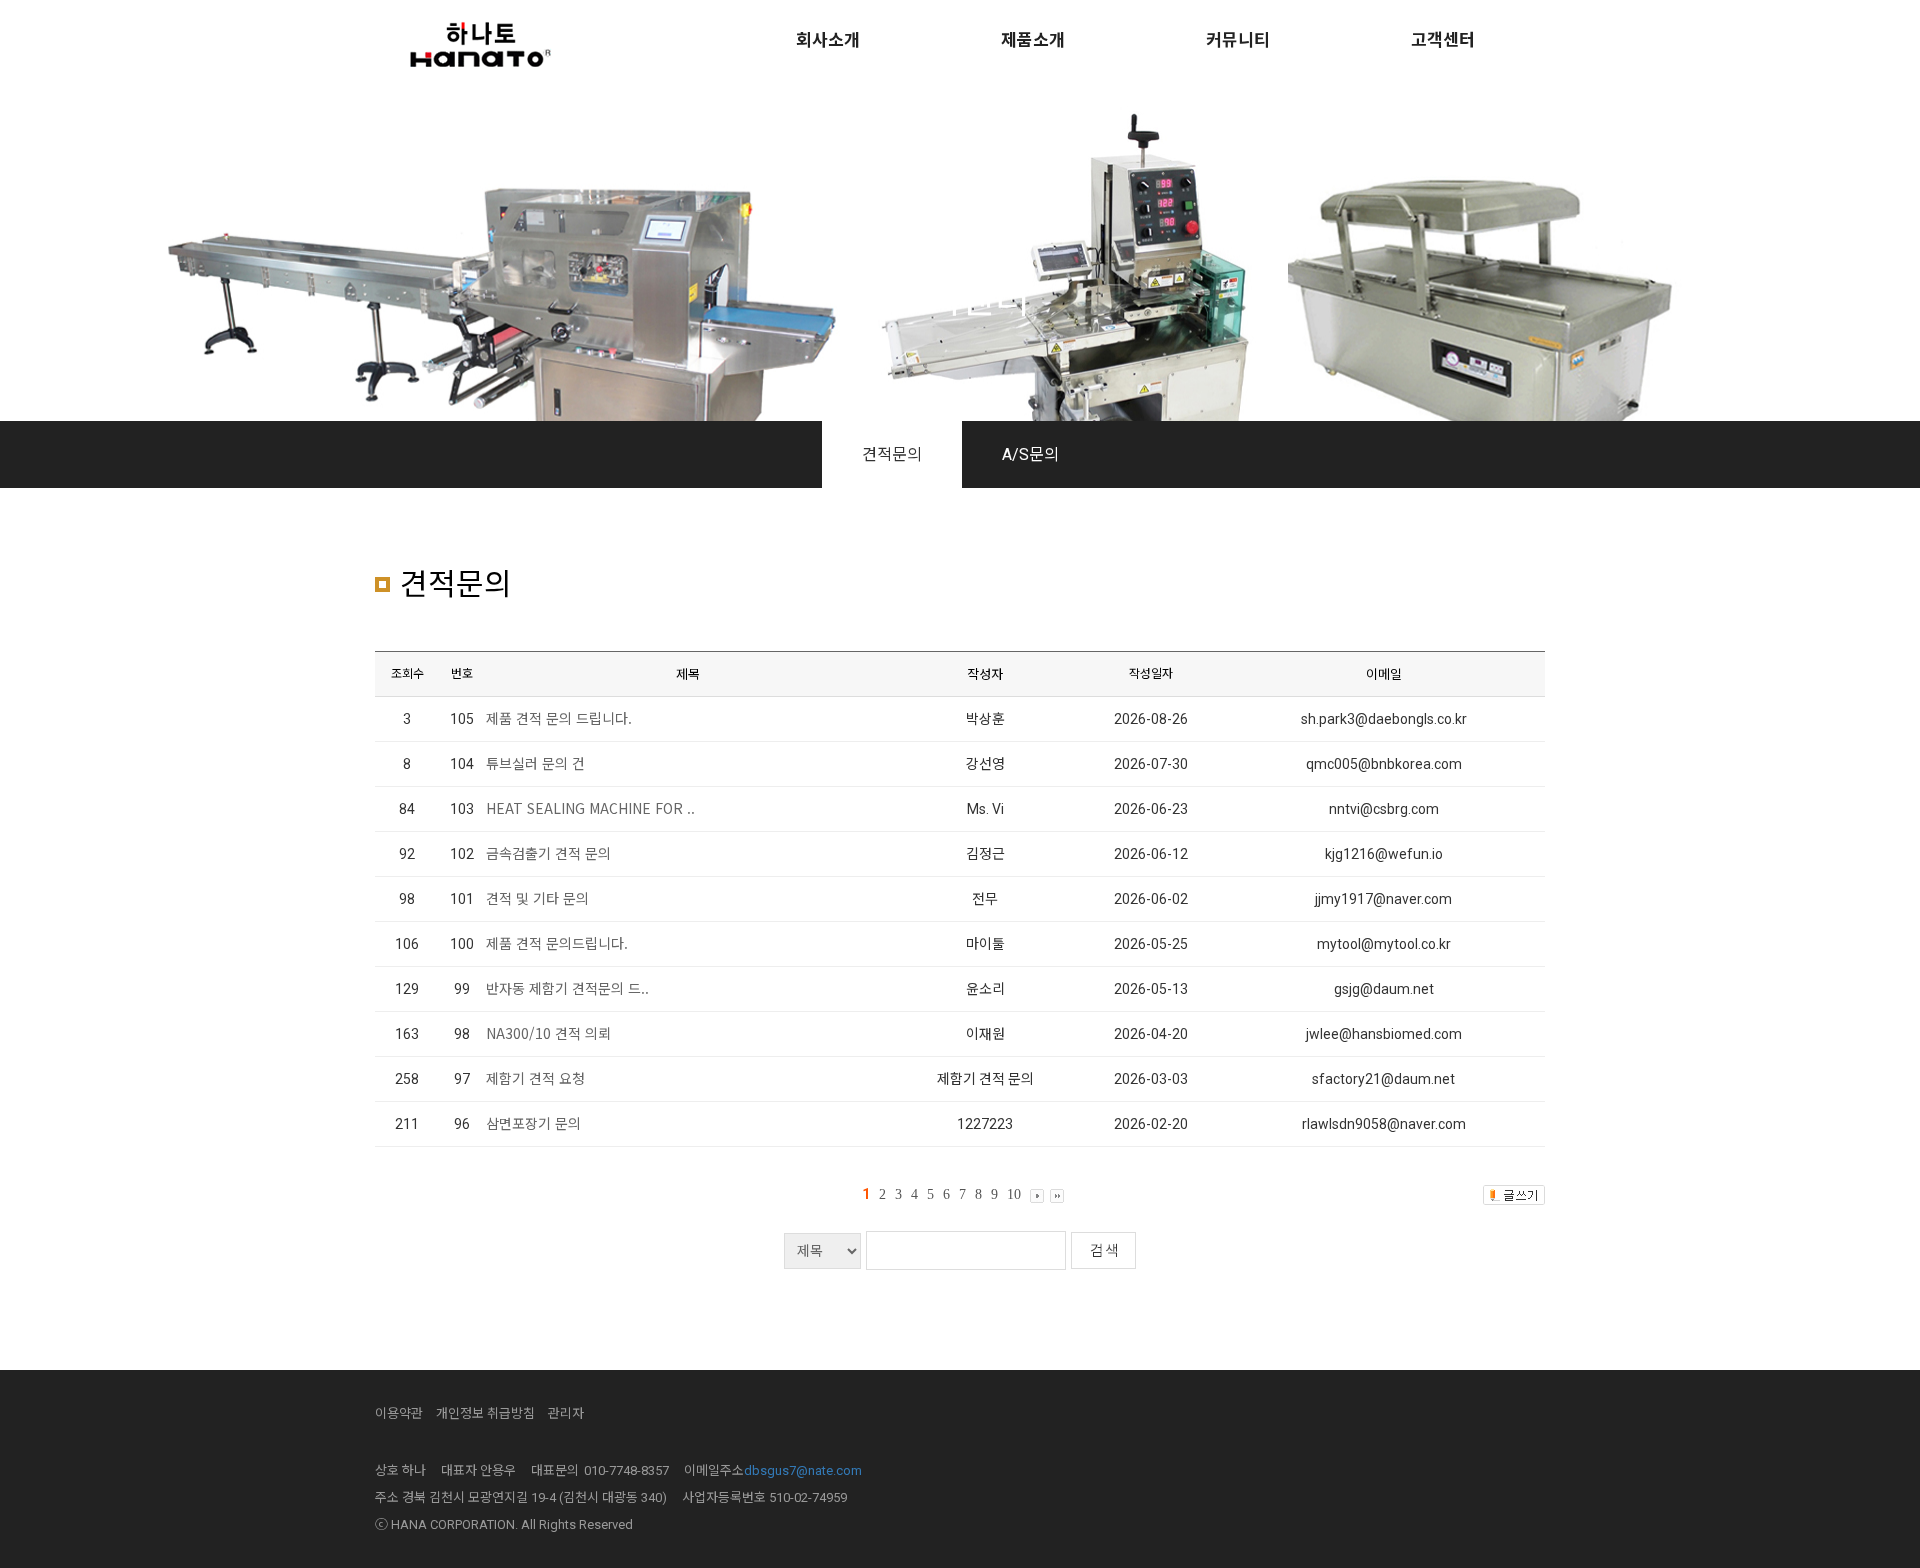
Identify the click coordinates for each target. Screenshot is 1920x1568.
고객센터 (1443, 40)
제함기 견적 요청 (535, 1078)
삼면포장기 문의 (533, 1123)
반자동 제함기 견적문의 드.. (567, 988)
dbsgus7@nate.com (803, 1470)
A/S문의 (1030, 454)
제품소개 (1033, 40)
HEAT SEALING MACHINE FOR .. (590, 808)
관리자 (566, 1413)
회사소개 (828, 40)
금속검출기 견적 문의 (548, 853)
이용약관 (399, 1413)
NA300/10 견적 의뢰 (548, 1033)
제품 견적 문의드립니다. (557, 943)
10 (1014, 1194)
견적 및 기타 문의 (537, 898)
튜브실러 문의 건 (535, 763)
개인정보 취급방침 (485, 1413)
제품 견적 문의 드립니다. (559, 718)
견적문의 (892, 454)
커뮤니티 (1238, 40)
